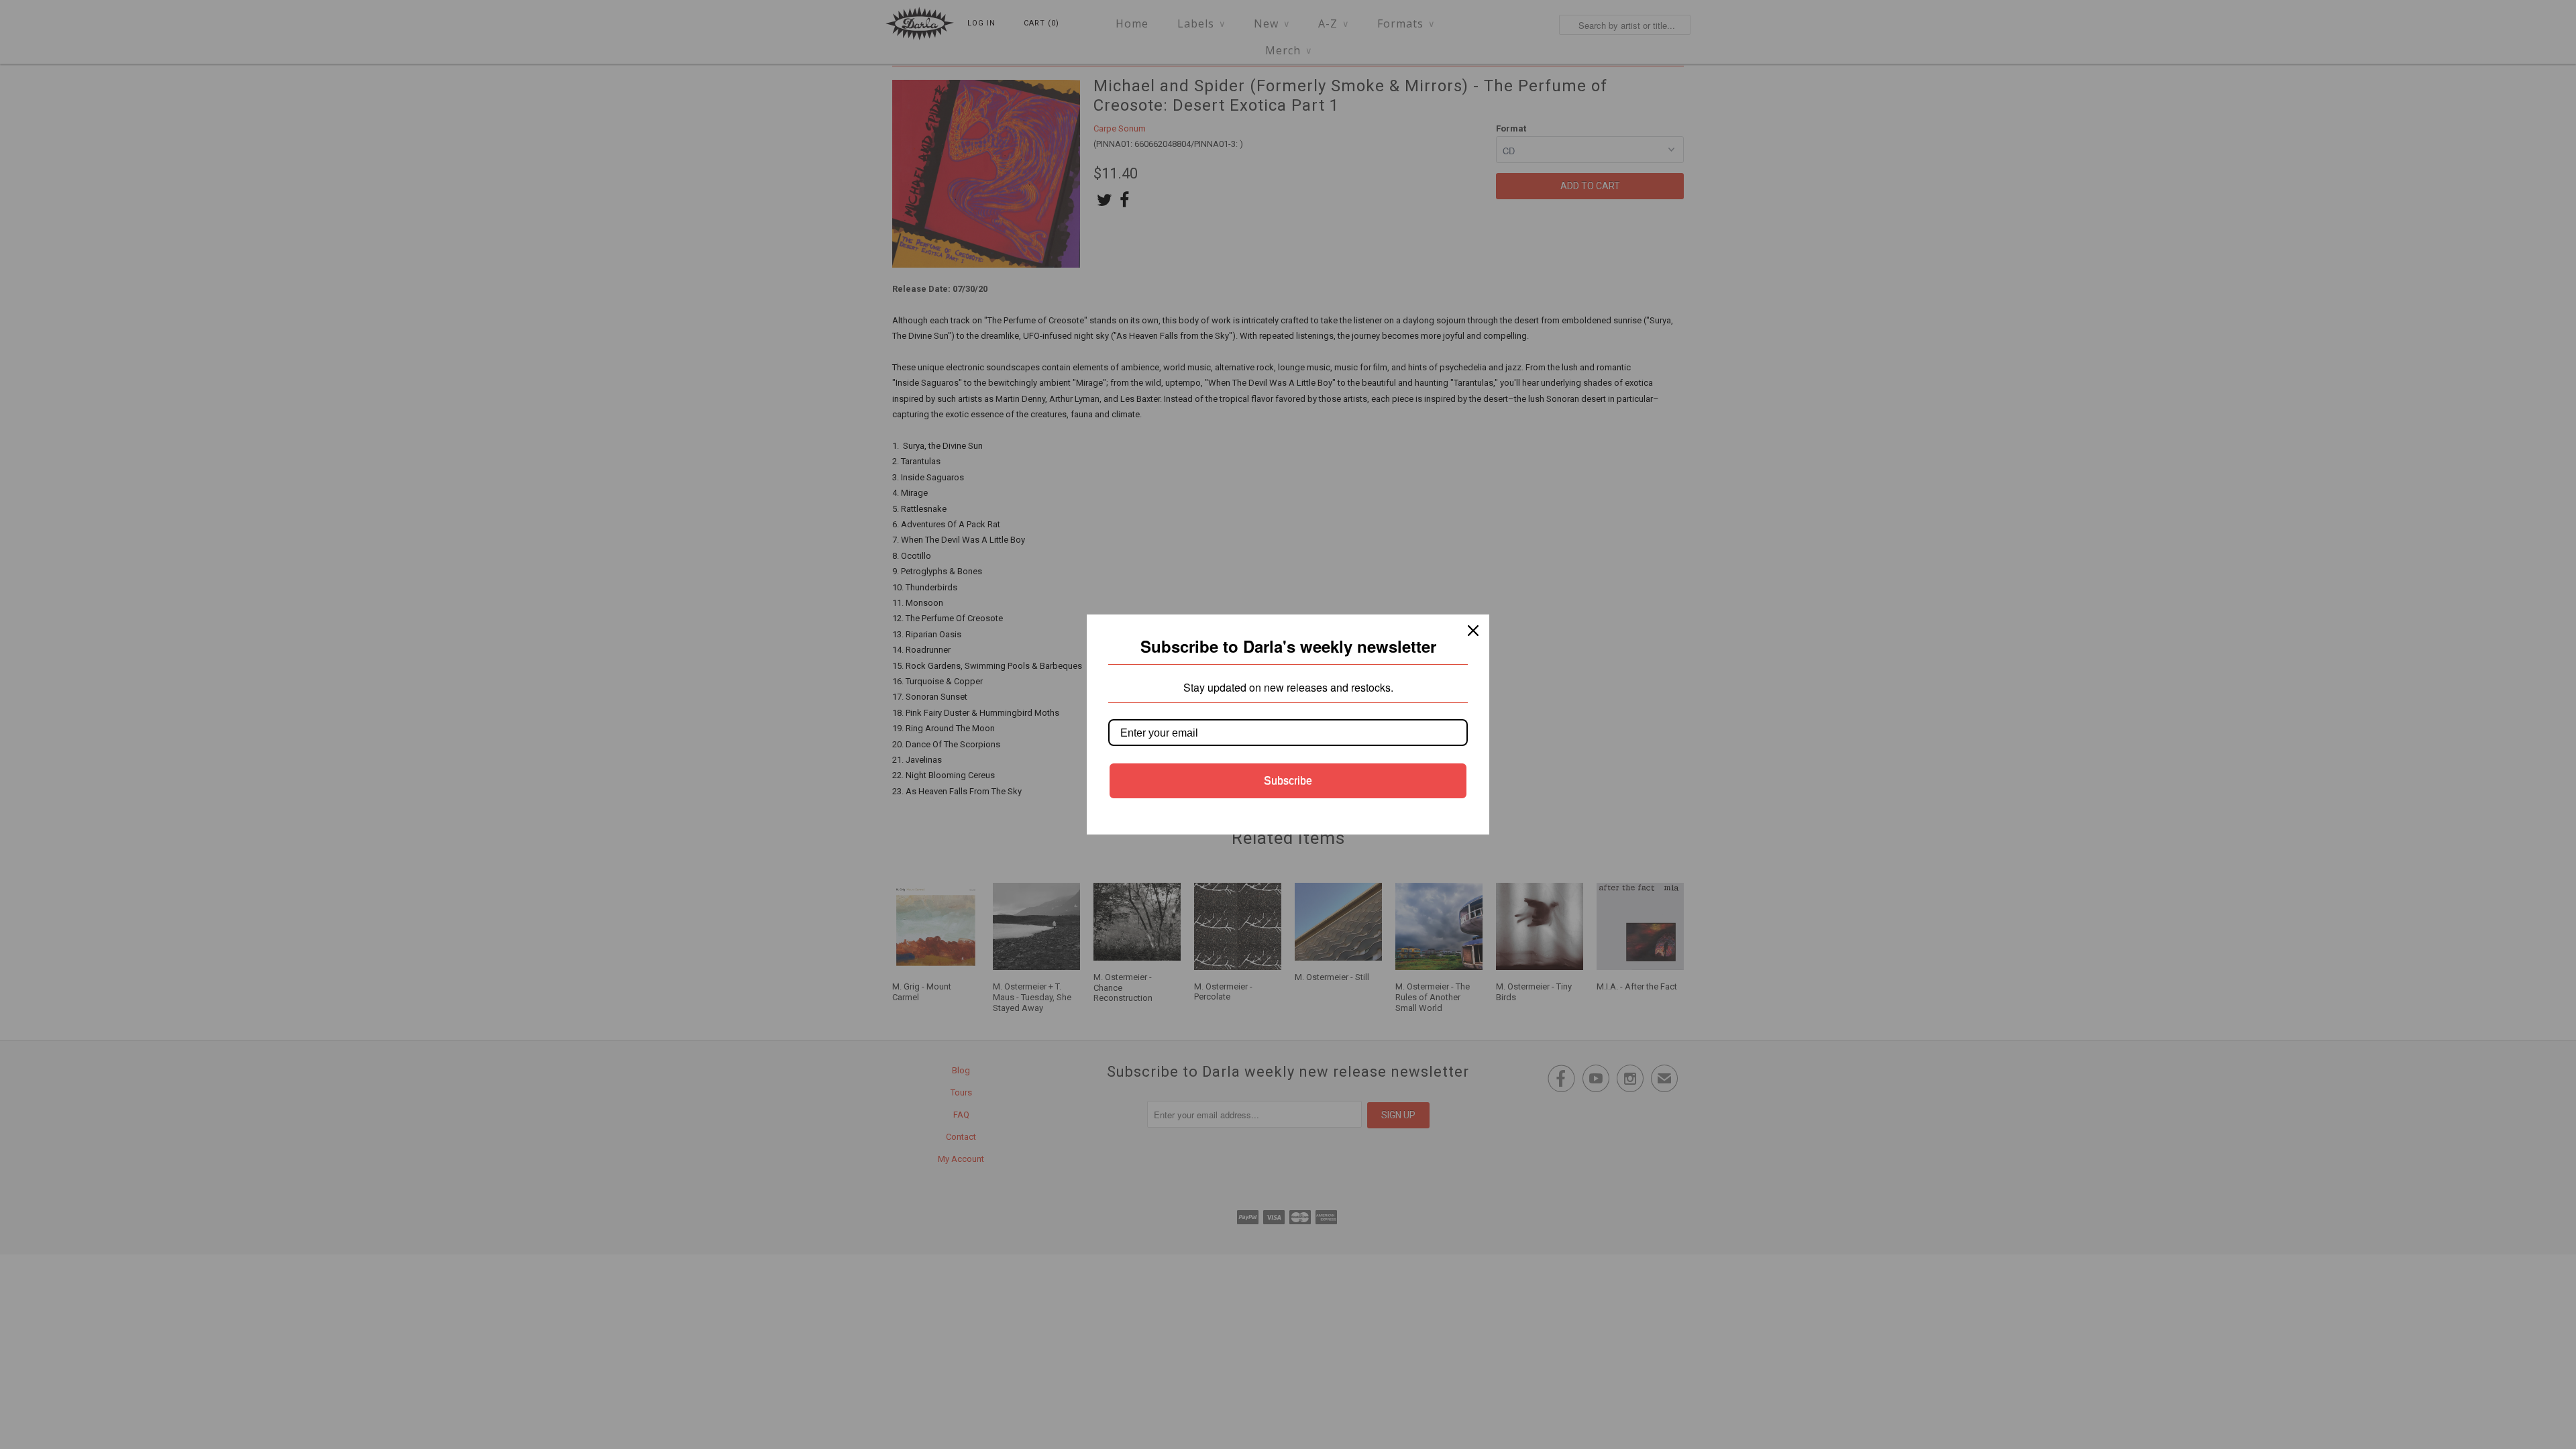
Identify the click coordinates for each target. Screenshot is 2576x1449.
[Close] (1473, 631)
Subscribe (1288, 781)
